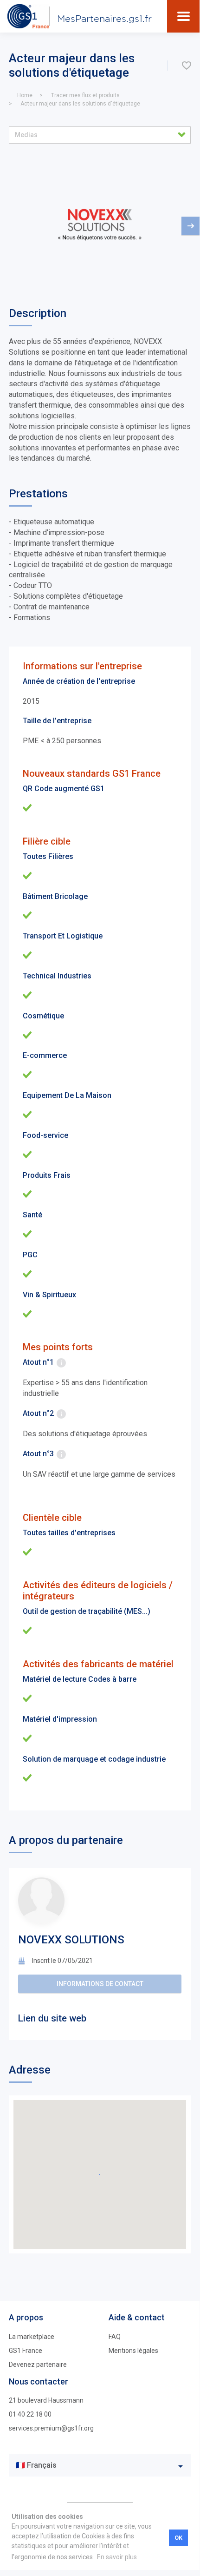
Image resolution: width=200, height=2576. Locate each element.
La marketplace (32, 2337)
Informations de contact (100, 1984)
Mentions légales (133, 2351)
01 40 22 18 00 (30, 2414)
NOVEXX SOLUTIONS (71, 1940)
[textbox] (93, 2466)
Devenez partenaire (38, 2365)
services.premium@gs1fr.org (51, 2428)
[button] (100, 135)
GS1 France (26, 2351)
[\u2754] (187, 66)
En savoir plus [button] (117, 2557)
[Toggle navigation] (184, 16)
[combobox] (100, 2465)
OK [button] (178, 2538)
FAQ (115, 2337)
